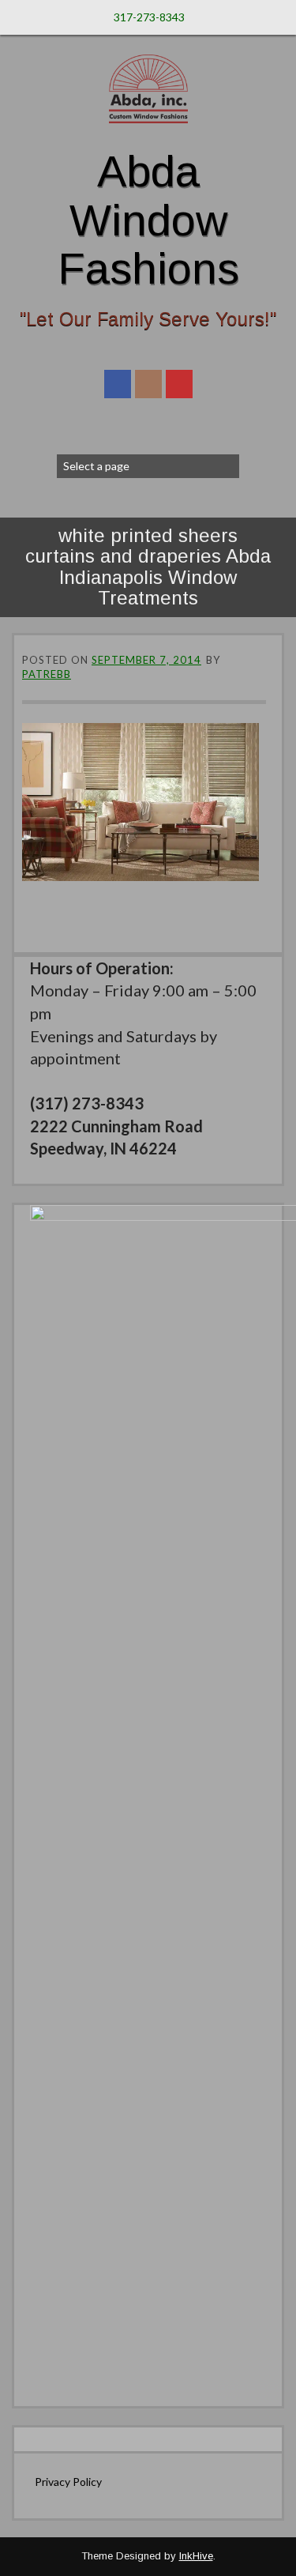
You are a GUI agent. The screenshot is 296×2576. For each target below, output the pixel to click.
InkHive (196, 2556)
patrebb (47, 674)
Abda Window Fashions (148, 220)
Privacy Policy (68, 2482)
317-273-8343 (149, 17)
